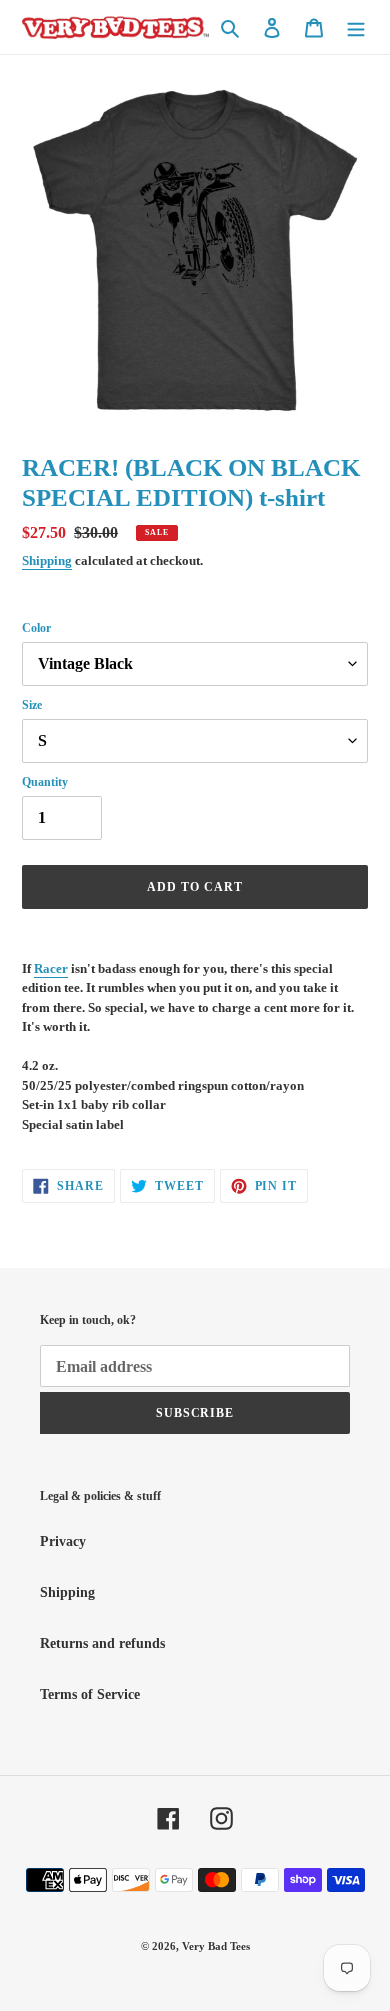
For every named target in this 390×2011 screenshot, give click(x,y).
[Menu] (356, 27)
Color (36, 628)
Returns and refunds (102, 1643)
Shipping (47, 560)
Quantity (45, 782)
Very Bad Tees (216, 1946)
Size (32, 705)
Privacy (63, 1541)
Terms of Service (90, 1694)
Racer (51, 968)
